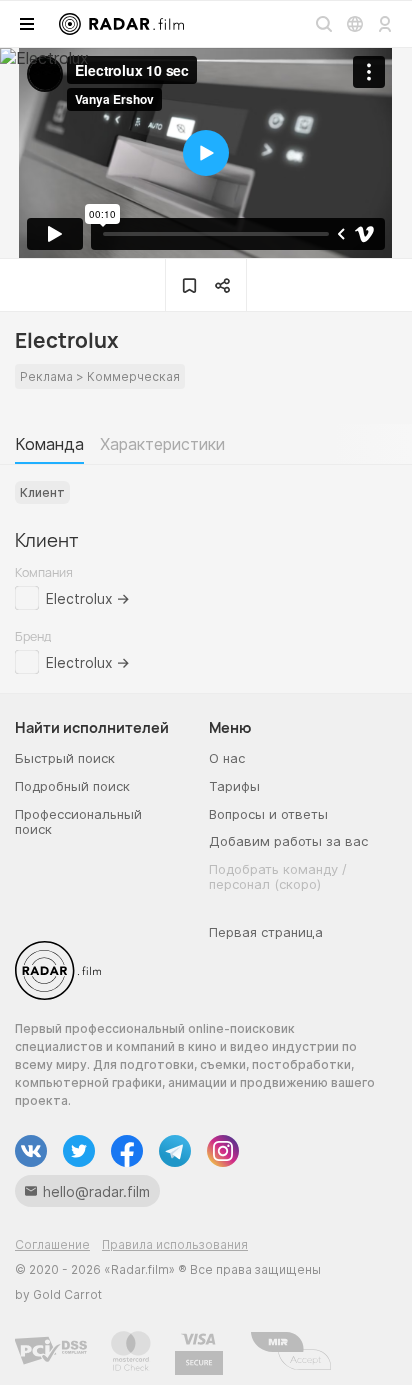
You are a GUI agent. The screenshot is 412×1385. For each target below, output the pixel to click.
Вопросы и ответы (268, 814)
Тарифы (234, 786)
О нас (227, 758)
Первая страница (266, 932)
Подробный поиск (72, 786)
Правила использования (175, 1244)
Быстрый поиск (65, 758)
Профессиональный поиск (78, 822)
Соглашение (52, 1244)
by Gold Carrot (58, 1294)
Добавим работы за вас (288, 841)
